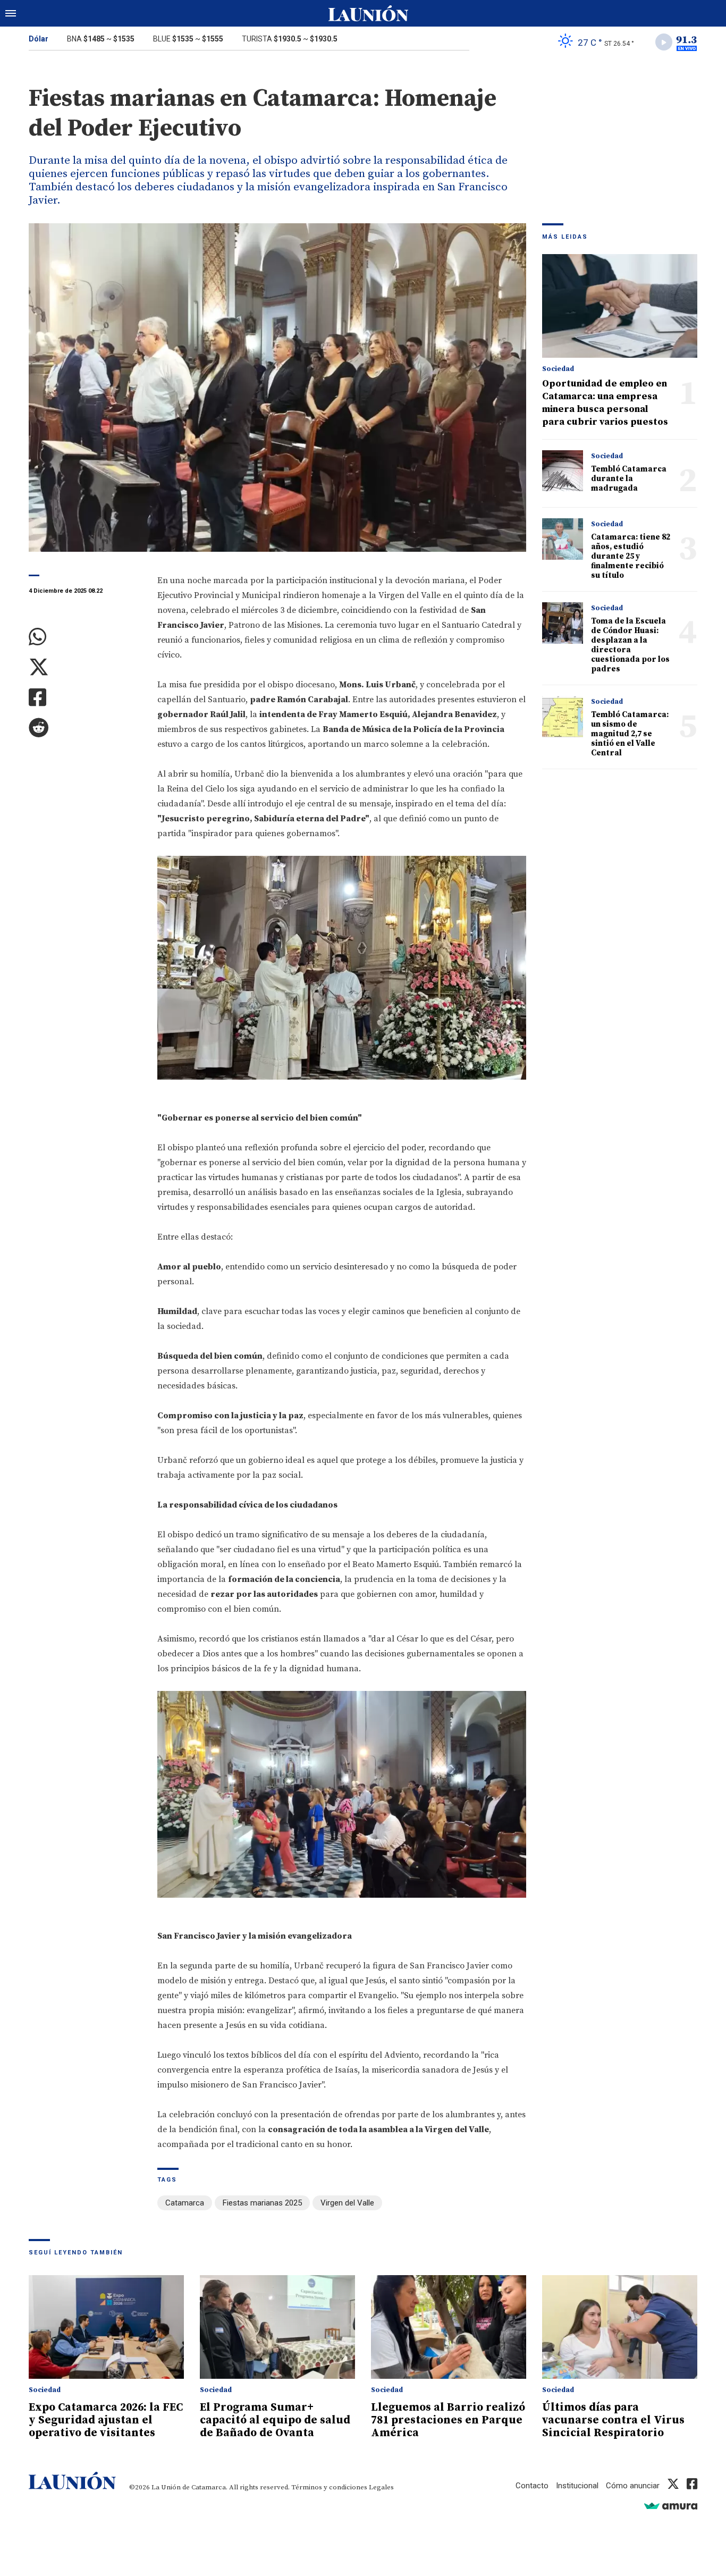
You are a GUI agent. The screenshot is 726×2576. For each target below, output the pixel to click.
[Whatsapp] (85, 637)
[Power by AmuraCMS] (671, 2506)
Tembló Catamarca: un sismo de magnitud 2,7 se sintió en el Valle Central (630, 734)
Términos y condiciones (329, 2487)
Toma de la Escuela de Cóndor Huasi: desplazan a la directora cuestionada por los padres (630, 645)
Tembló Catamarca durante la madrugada (629, 479)
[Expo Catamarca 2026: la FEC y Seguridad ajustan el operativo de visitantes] (106, 2327)
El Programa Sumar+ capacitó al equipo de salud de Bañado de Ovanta (275, 2420)
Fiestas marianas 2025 (262, 2203)
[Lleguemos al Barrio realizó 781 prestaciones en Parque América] (449, 2327)
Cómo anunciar (633, 2486)
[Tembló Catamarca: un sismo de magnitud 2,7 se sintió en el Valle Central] (563, 716)
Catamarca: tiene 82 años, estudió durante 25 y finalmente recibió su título (631, 556)
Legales (381, 2487)
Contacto (532, 2486)
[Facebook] (85, 698)
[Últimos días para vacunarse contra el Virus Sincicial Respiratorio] (620, 2327)
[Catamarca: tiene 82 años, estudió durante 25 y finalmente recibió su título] (563, 539)
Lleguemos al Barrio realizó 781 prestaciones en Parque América (448, 2420)
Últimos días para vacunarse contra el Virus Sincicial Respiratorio (613, 2420)
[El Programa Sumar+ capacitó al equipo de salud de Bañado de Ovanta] (277, 2327)
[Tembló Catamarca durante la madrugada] (563, 471)
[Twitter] (85, 667)
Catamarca (185, 2203)
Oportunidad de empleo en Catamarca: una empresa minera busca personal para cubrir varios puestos (605, 403)
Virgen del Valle (347, 2203)
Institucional (577, 2486)
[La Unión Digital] (368, 13)
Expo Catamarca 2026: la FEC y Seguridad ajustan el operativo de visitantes (106, 2420)
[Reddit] (85, 728)
